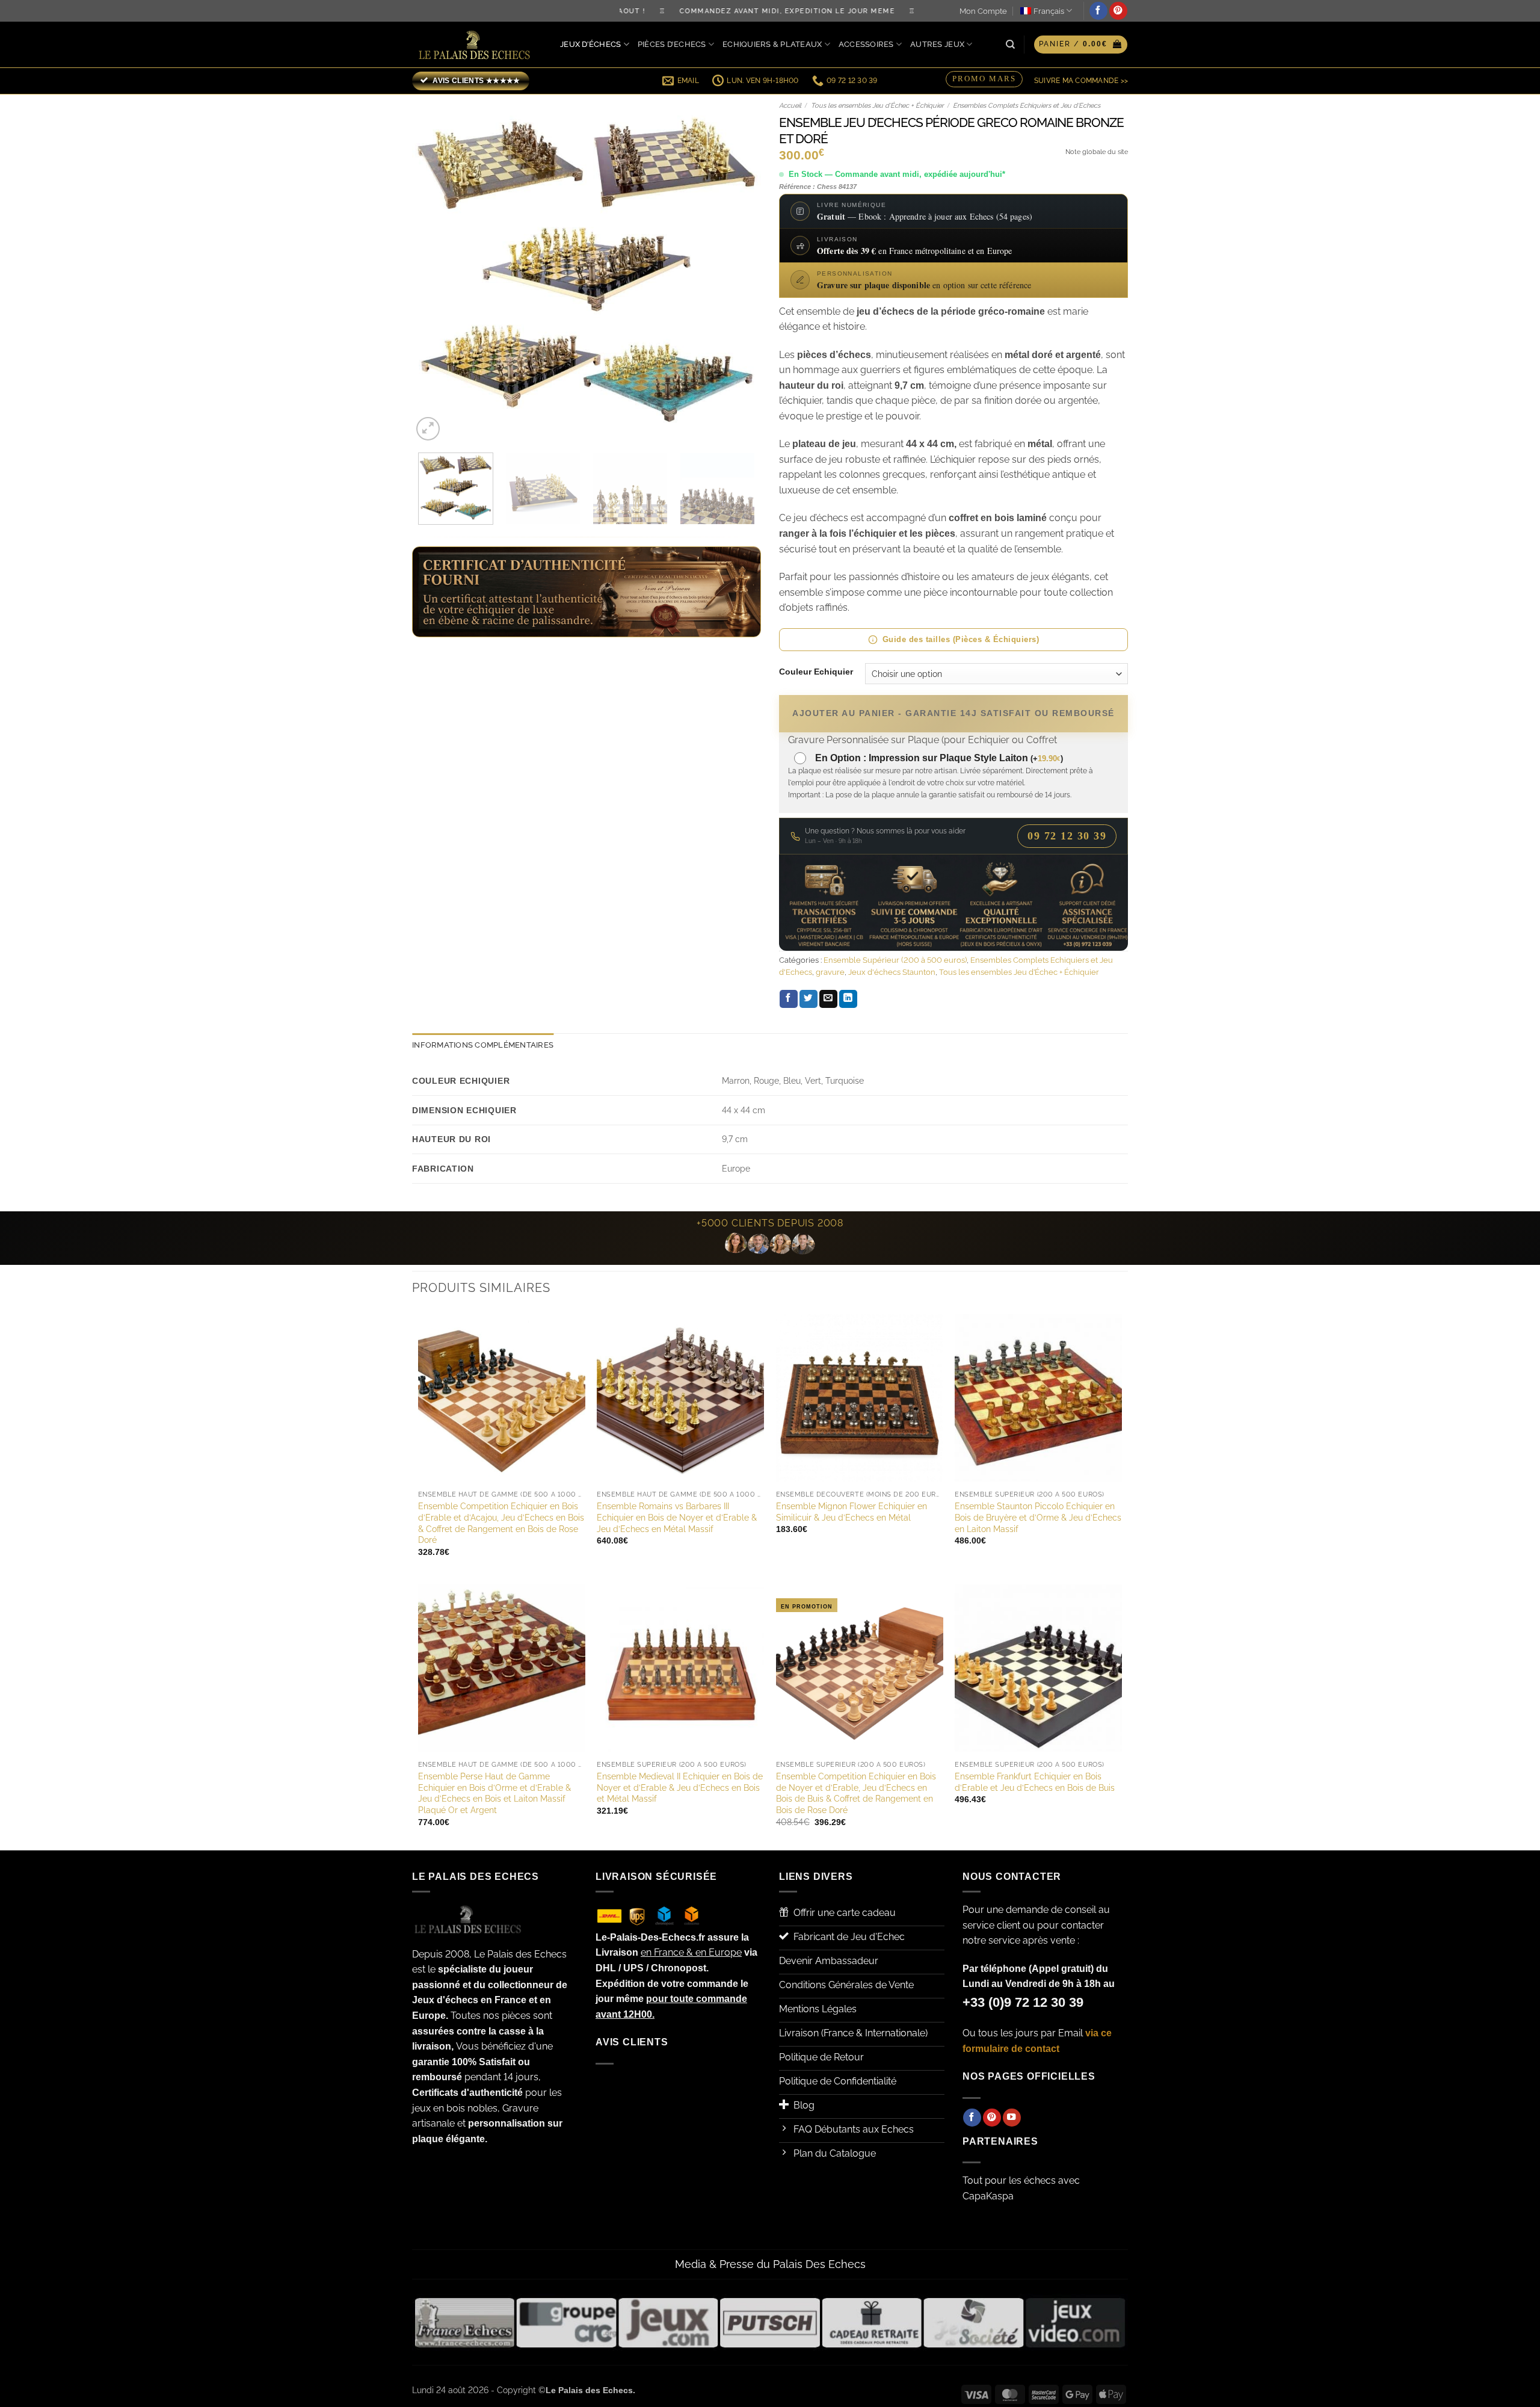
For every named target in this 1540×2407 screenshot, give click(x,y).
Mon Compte (983, 11)
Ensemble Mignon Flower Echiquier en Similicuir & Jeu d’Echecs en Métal (852, 1512)
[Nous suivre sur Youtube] (1012, 2118)
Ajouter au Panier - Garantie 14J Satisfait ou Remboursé (953, 713)
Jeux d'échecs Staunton (892, 972)
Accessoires (866, 44)
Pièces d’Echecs (672, 44)
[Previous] (434, 269)
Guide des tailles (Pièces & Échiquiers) (961, 639)
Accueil (790, 106)
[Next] (739, 269)
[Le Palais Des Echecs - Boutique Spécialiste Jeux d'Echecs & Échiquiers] (477, 45)
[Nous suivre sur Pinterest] (1118, 11)
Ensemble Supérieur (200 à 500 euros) (895, 960)
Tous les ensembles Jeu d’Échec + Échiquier (877, 106)
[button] (1081, 45)
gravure (830, 972)
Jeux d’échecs (590, 44)
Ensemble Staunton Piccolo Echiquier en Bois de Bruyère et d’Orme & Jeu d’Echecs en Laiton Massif (1038, 1517)
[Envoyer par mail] (828, 999)
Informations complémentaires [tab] (483, 1045)
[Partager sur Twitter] (808, 999)
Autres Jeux (937, 44)
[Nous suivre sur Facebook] (1098, 11)
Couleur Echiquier (816, 672)
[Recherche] (1010, 45)
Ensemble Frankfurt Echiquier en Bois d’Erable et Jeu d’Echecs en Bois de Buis (1035, 1782)
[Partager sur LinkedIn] (848, 999)
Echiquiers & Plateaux (772, 44)
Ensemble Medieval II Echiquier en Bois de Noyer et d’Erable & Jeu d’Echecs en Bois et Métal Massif (680, 1787)
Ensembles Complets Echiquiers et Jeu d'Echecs (1027, 106)
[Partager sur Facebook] (789, 999)
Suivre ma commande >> (1081, 81)
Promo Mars (984, 79)
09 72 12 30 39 (1067, 836)
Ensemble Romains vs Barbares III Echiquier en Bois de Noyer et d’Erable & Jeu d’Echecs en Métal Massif (677, 1517)
